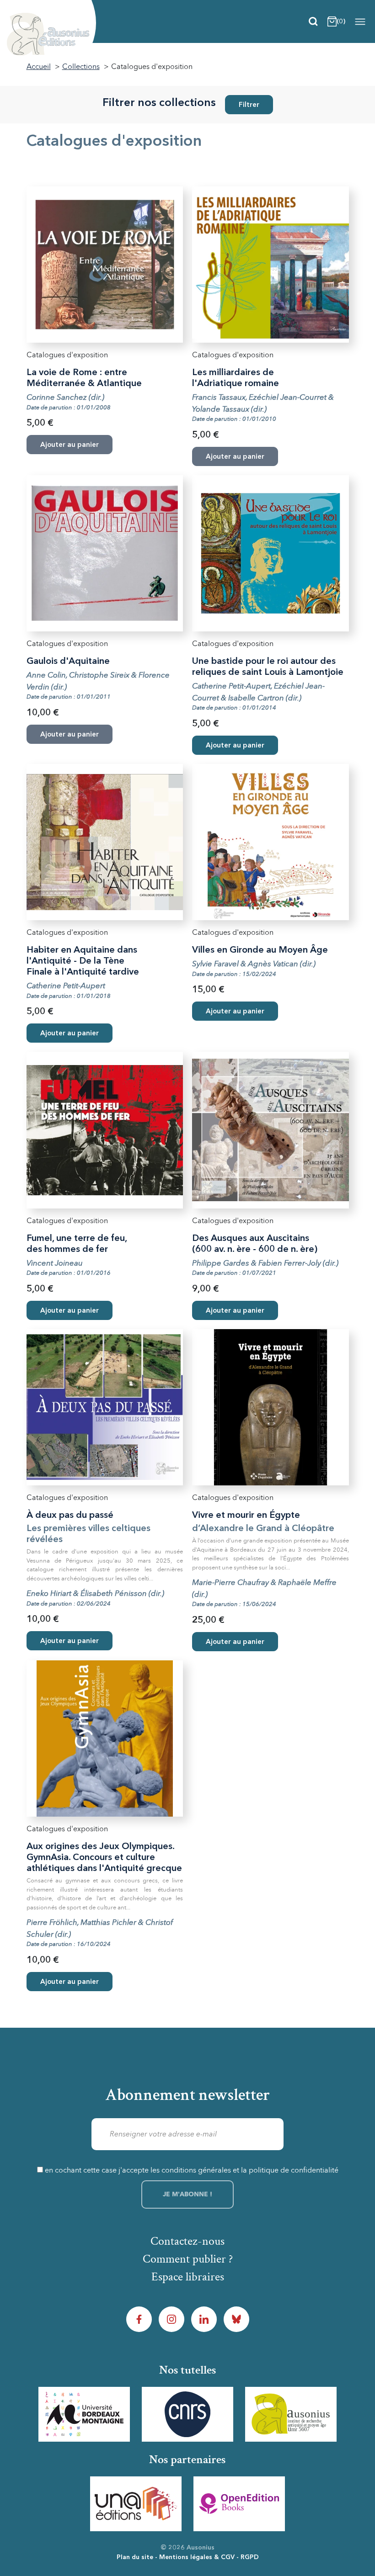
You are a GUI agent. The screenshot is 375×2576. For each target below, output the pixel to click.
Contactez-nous (187, 2241)
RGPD (250, 2557)
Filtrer (249, 105)
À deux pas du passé (70, 1516)
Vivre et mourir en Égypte (246, 1516)
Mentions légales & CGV (197, 2557)
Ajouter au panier (235, 746)
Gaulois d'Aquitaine (68, 662)
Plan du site (135, 2557)
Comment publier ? (188, 2259)
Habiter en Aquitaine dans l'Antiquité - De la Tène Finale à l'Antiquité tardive (83, 961)
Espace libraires (188, 2277)
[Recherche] (313, 21)
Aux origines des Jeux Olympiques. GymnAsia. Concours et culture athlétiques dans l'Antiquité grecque (104, 1858)
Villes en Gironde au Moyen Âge (260, 950)
